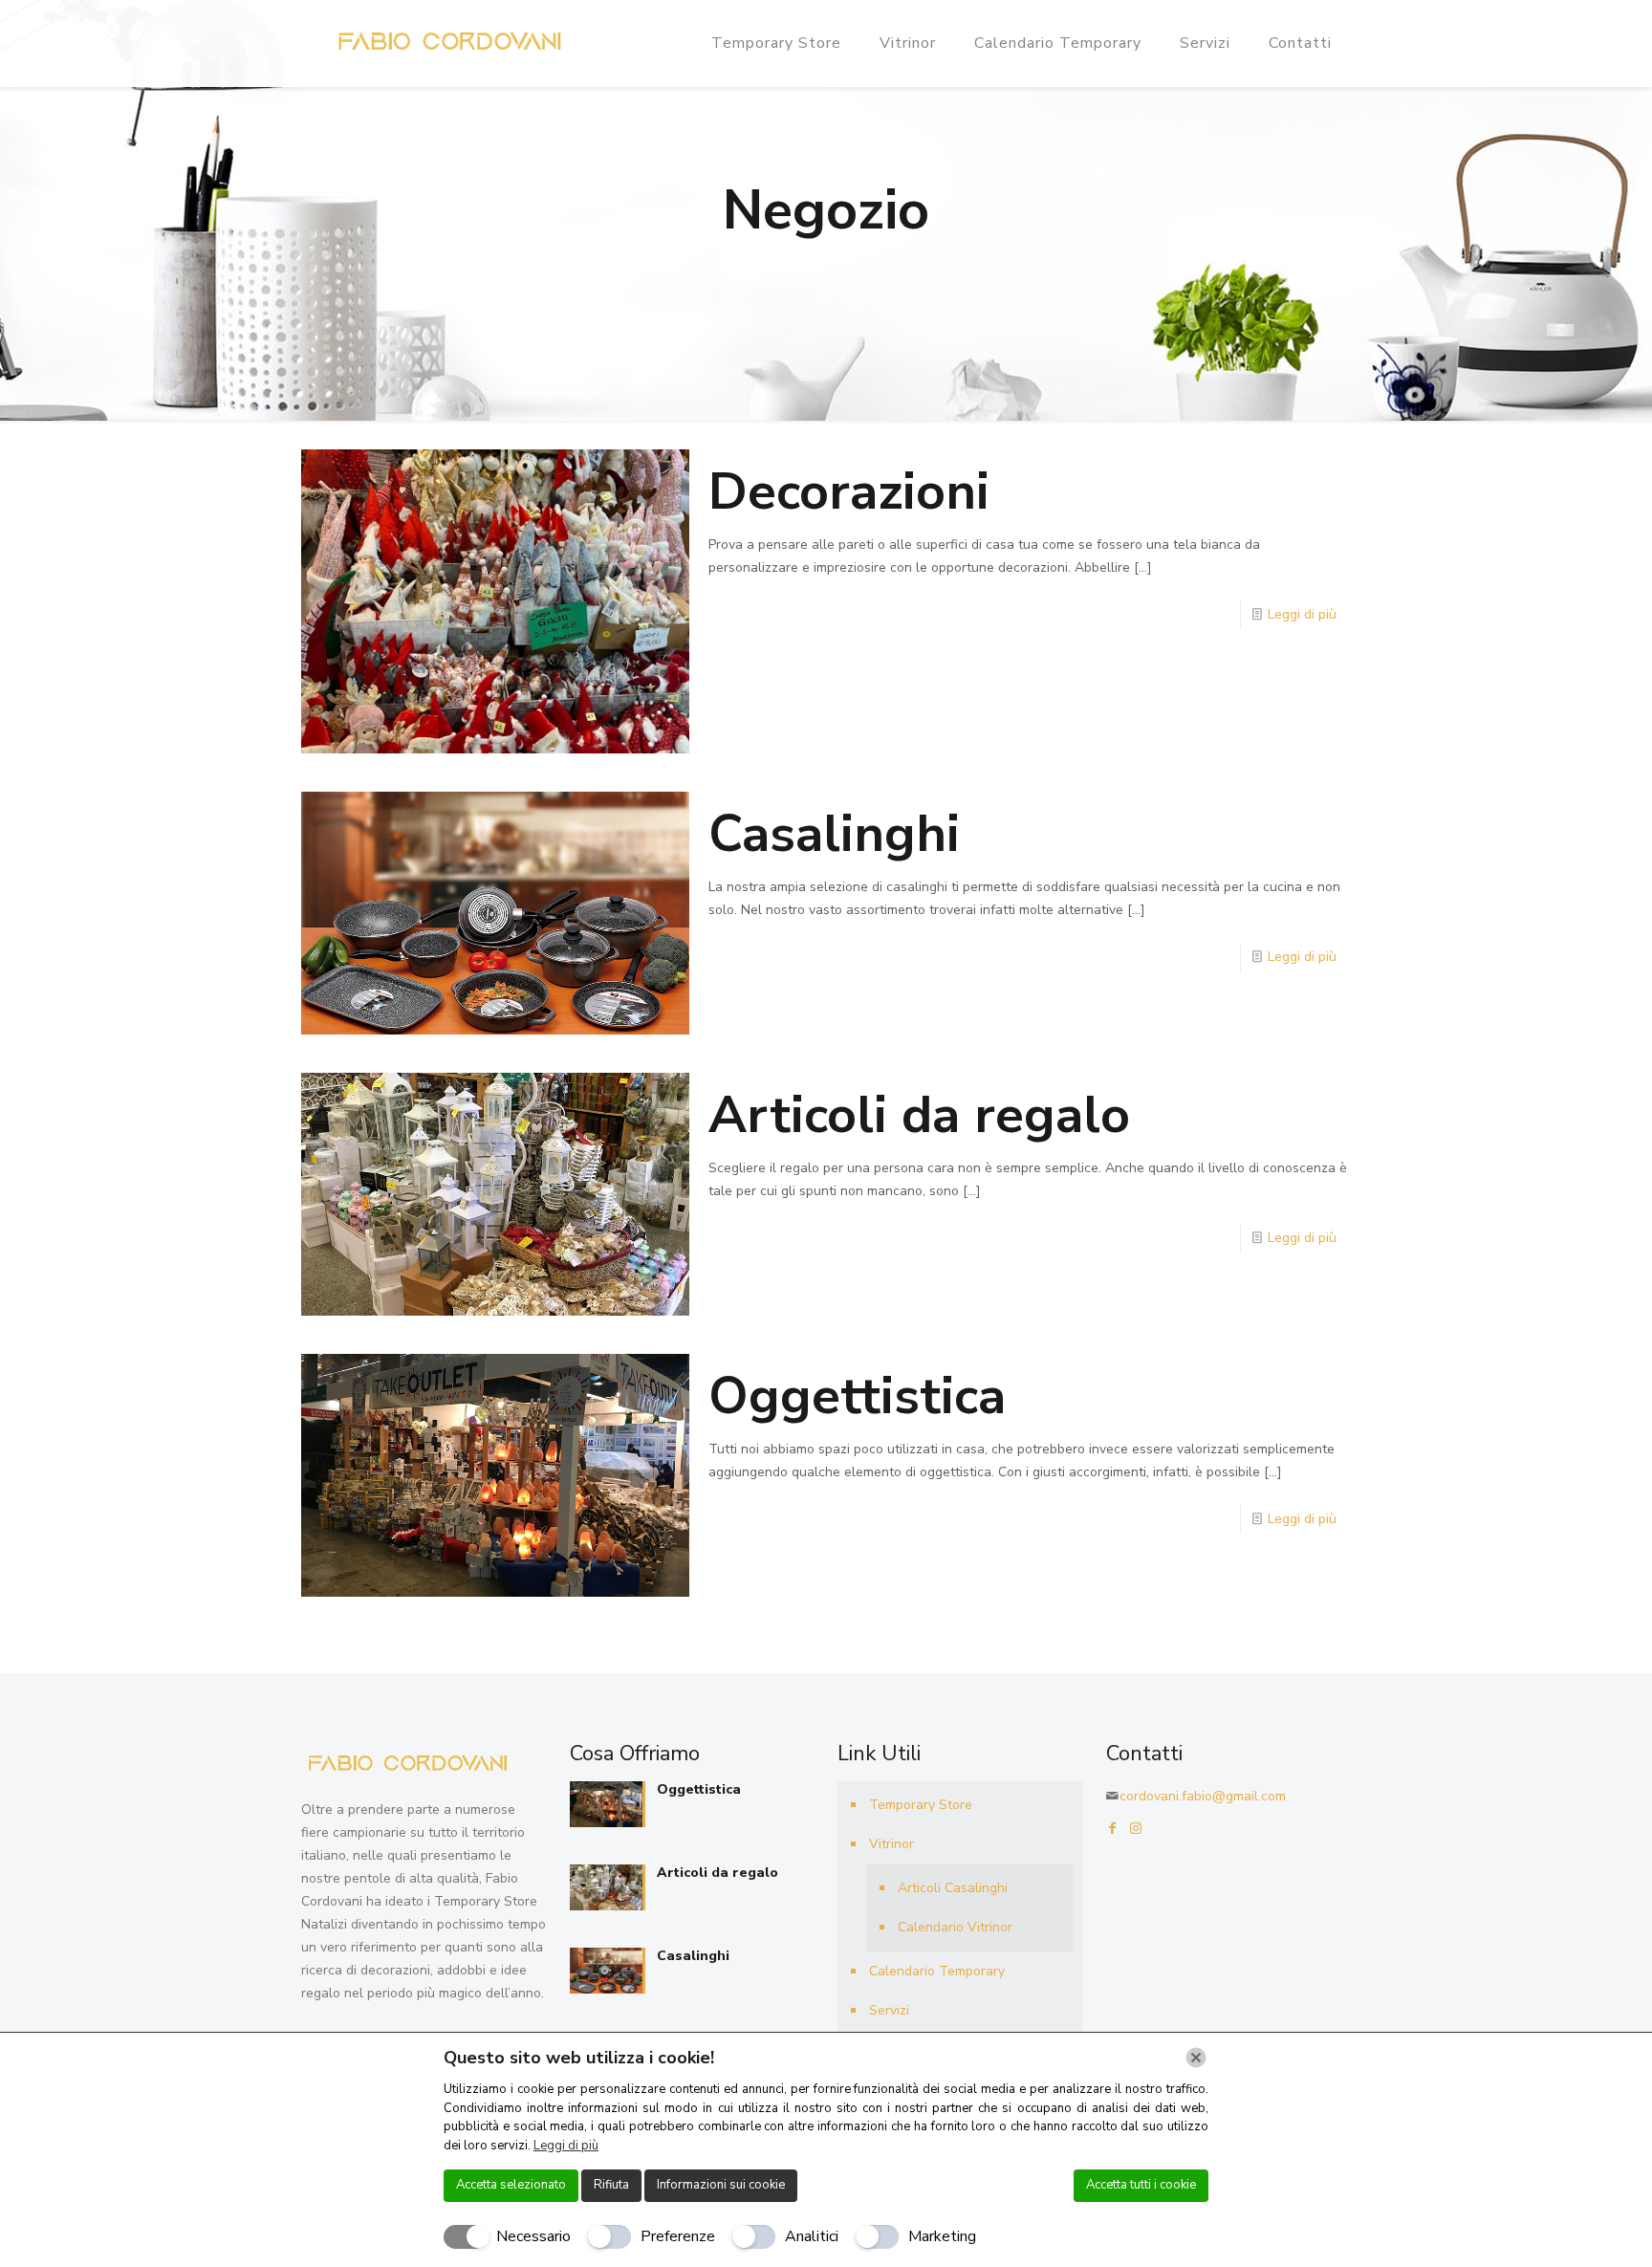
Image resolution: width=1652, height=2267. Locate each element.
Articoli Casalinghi (953, 1888)
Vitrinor (891, 1844)
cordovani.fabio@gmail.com (1203, 1796)
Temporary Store (921, 1805)
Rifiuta (611, 2185)
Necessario (533, 2236)
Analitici (812, 2236)
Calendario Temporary (937, 1971)
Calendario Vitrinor (955, 1927)
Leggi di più (1302, 614)
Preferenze (678, 2236)
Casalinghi (834, 834)
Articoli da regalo (919, 1115)
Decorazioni (849, 491)
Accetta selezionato (511, 2185)
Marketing (942, 2236)
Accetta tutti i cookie (1141, 2185)
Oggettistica (857, 1396)
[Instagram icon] (1136, 1829)
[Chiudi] (1196, 2058)
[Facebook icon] (1113, 1829)
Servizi (889, 2010)
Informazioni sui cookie (721, 2185)
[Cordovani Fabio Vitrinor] (446, 43)
